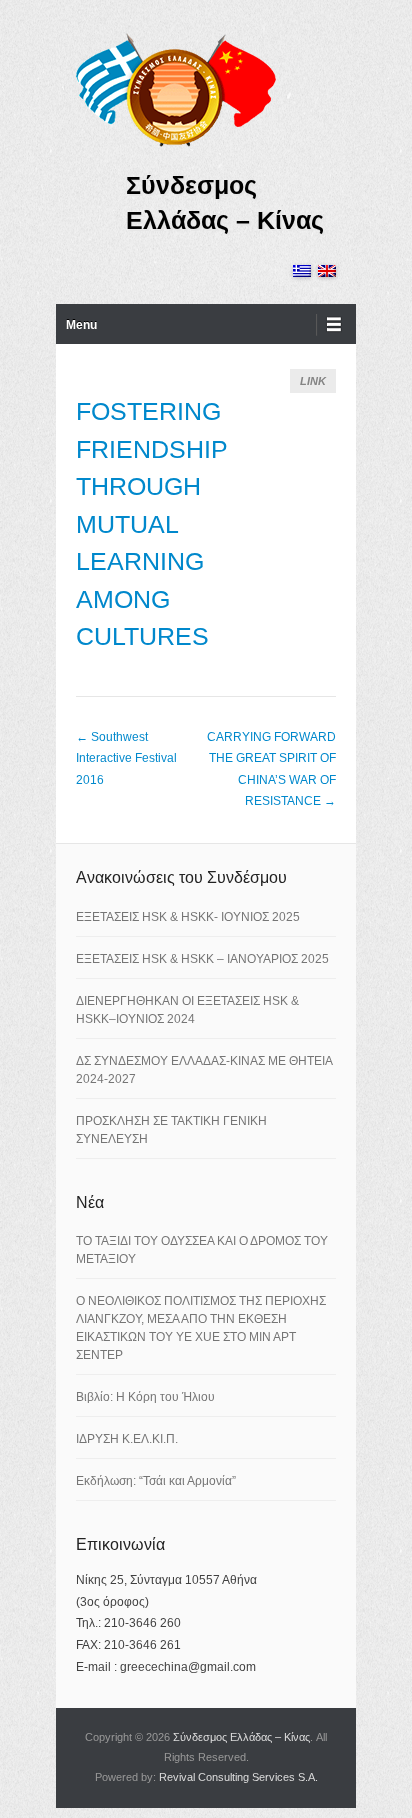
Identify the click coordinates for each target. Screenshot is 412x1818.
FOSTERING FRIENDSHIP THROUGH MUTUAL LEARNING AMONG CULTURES (152, 523)
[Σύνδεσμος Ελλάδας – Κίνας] (176, 89)
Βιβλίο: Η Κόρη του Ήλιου (145, 1397)
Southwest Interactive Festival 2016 (126, 758)
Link (313, 381)
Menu (81, 325)
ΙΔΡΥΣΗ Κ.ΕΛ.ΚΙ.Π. (127, 1439)
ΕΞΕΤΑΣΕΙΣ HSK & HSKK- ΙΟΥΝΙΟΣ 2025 (188, 917)
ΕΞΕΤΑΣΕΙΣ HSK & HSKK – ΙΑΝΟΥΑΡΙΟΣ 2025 (202, 959)
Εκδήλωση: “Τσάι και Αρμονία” (156, 1481)
